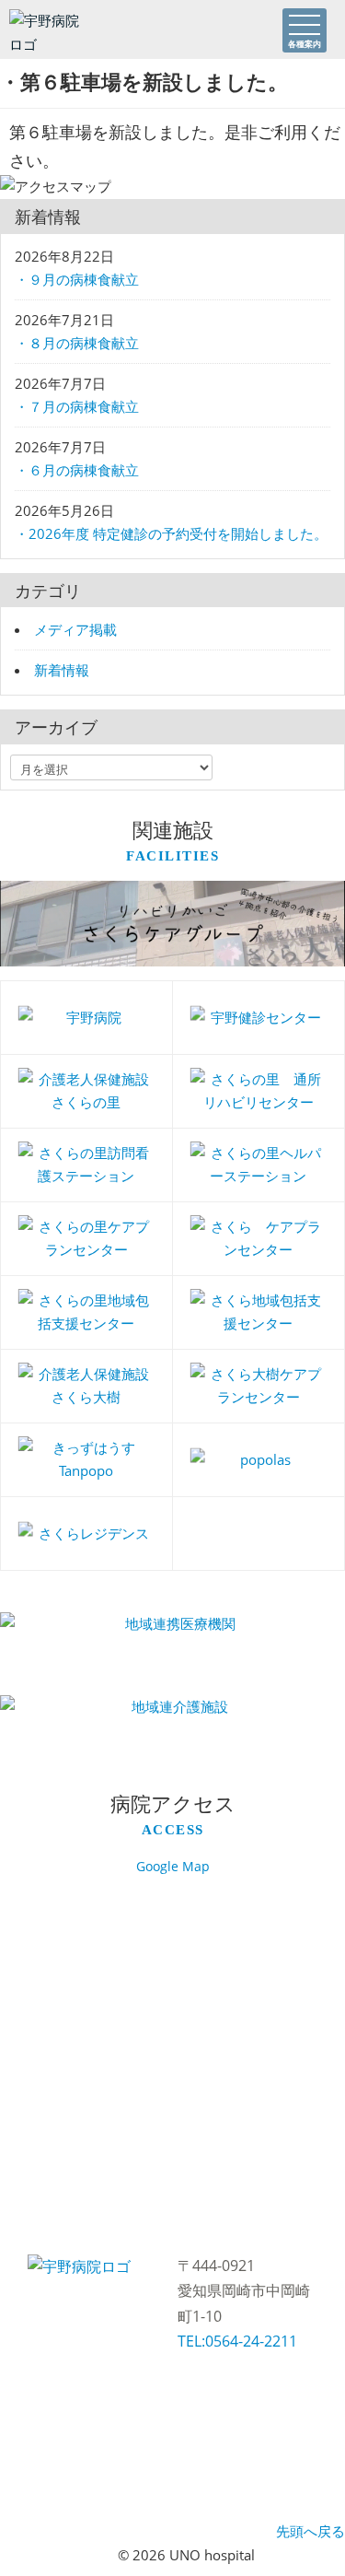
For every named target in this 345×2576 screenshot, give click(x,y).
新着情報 (62, 670)
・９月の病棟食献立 (77, 279)
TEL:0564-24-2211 (237, 2341)
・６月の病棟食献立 (77, 470)
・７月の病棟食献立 (77, 406)
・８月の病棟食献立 (77, 343)
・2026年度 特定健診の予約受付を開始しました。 (171, 533)
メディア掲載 (75, 629)
